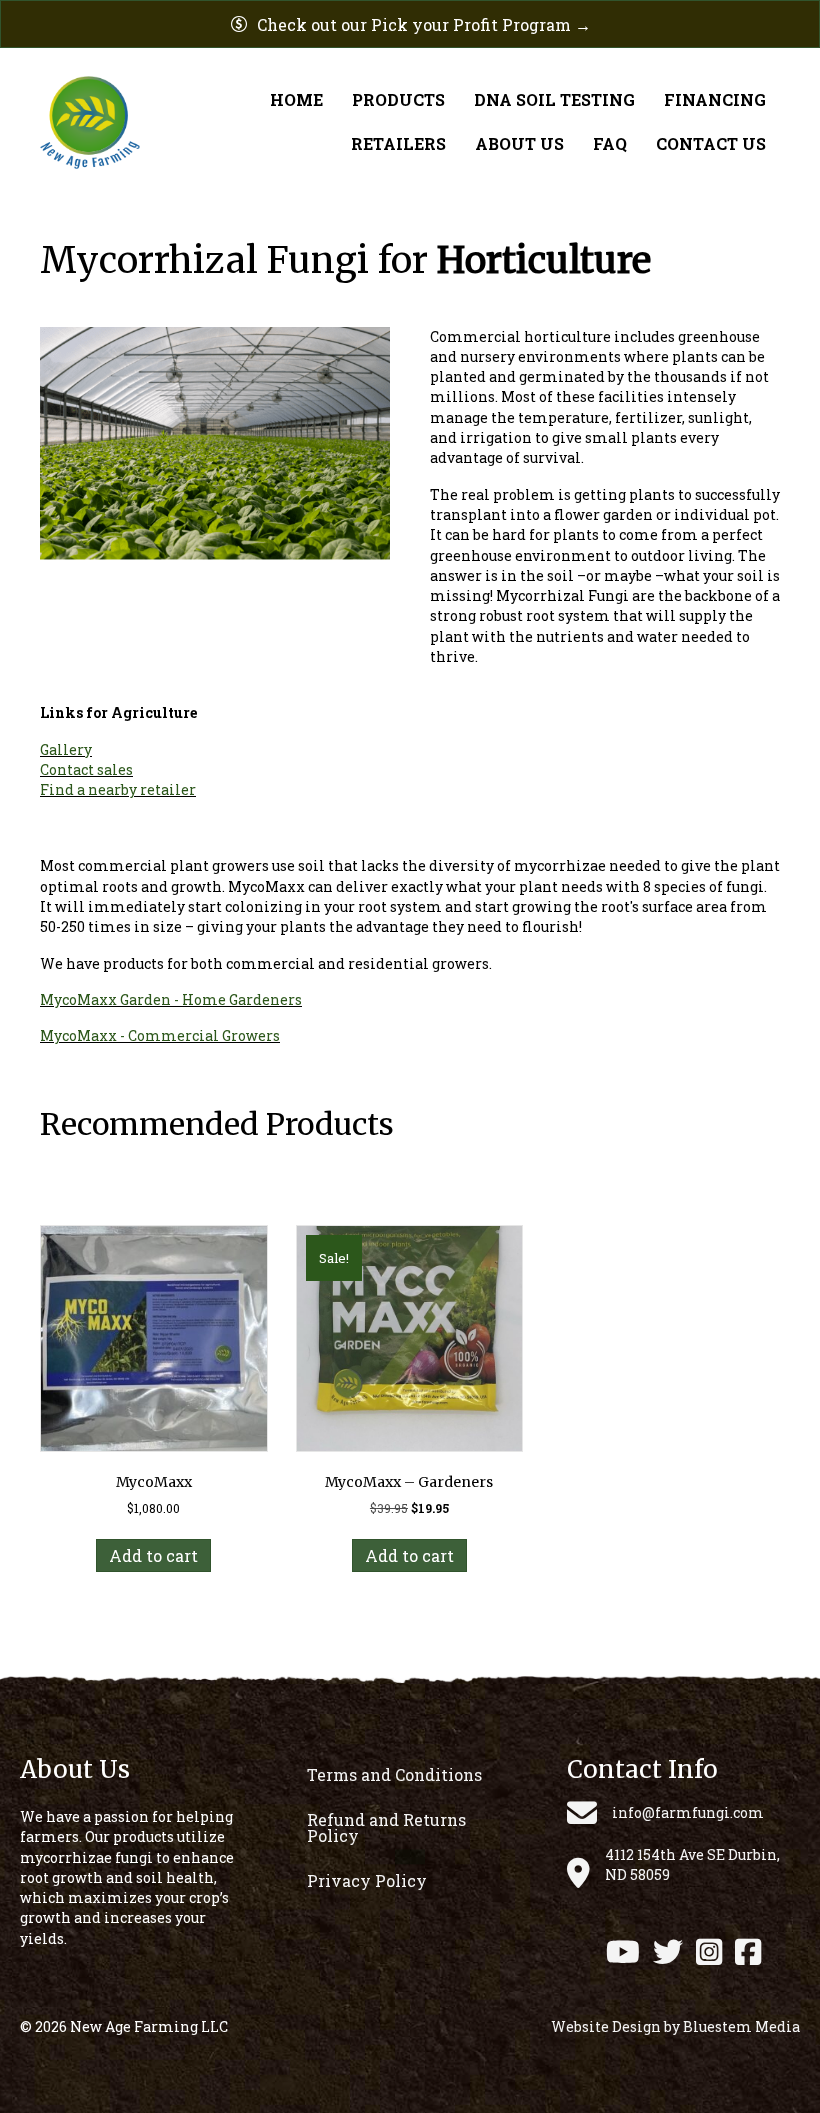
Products (398, 99)
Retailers (398, 143)
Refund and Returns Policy (386, 1827)
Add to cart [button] (153, 1555)
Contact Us (711, 143)
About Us (519, 143)
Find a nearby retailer (118, 789)
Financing (715, 99)
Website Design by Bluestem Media (675, 2026)
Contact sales (86, 769)
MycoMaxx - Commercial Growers (160, 1035)
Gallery (66, 749)
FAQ (610, 143)
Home (296, 99)
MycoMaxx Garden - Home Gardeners (171, 999)
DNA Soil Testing (554, 99)
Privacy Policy (367, 1880)
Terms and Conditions (394, 1774)
